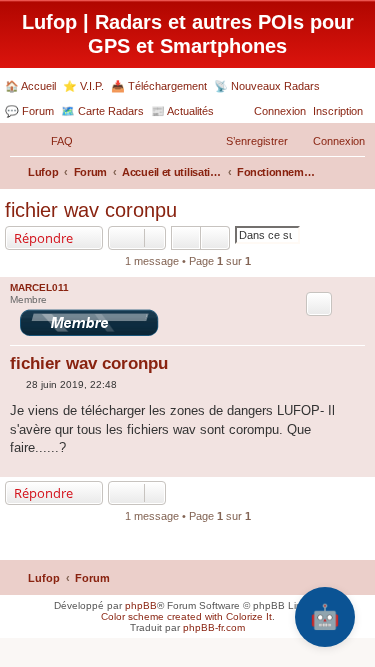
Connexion (280, 111)
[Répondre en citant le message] (319, 304)
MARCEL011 (39, 287)
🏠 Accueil (30, 86)
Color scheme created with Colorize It (186, 616)
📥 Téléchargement (159, 86)
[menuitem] (53, 141)
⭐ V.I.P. (83, 86)
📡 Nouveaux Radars (267, 86)
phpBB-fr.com (214, 627)
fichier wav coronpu (91, 210)
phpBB (141, 605)
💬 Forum (29, 111)
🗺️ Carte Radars (102, 111)
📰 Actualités (182, 111)
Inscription (338, 111)
